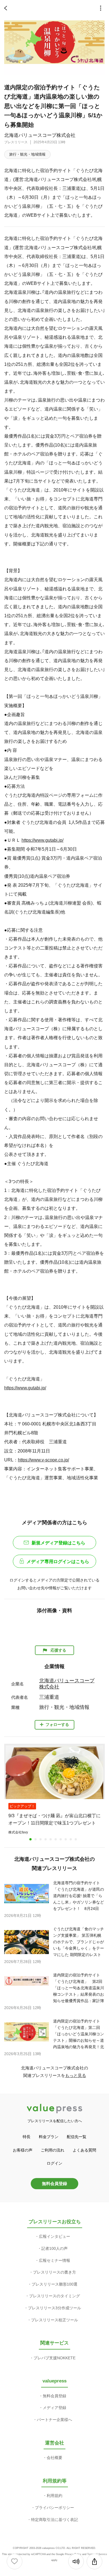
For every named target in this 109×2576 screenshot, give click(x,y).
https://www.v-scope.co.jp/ (43, 1460)
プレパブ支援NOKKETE (54, 2358)
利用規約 (54, 2496)
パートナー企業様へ (54, 2420)
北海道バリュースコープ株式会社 (40, 135)
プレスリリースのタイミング (54, 2296)
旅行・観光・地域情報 (27, 154)
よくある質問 (84, 2150)
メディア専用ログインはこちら (58, 1562)
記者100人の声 (54, 2248)
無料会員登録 (54, 2183)
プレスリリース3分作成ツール (54, 2308)
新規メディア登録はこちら (58, 1543)
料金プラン (49, 2137)
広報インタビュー (54, 2236)
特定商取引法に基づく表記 (54, 2520)
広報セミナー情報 (54, 2260)
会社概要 (54, 2458)
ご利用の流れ (53, 2150)
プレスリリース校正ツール (54, 2320)
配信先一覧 (77, 2137)
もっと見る (76, 2075)
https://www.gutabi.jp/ (42, 840)
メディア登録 (54, 2408)
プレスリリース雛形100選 (54, 2284)
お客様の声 (23, 2150)
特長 (27, 2137)
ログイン (54, 2163)
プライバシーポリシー (54, 2508)
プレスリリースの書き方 (54, 2272)
